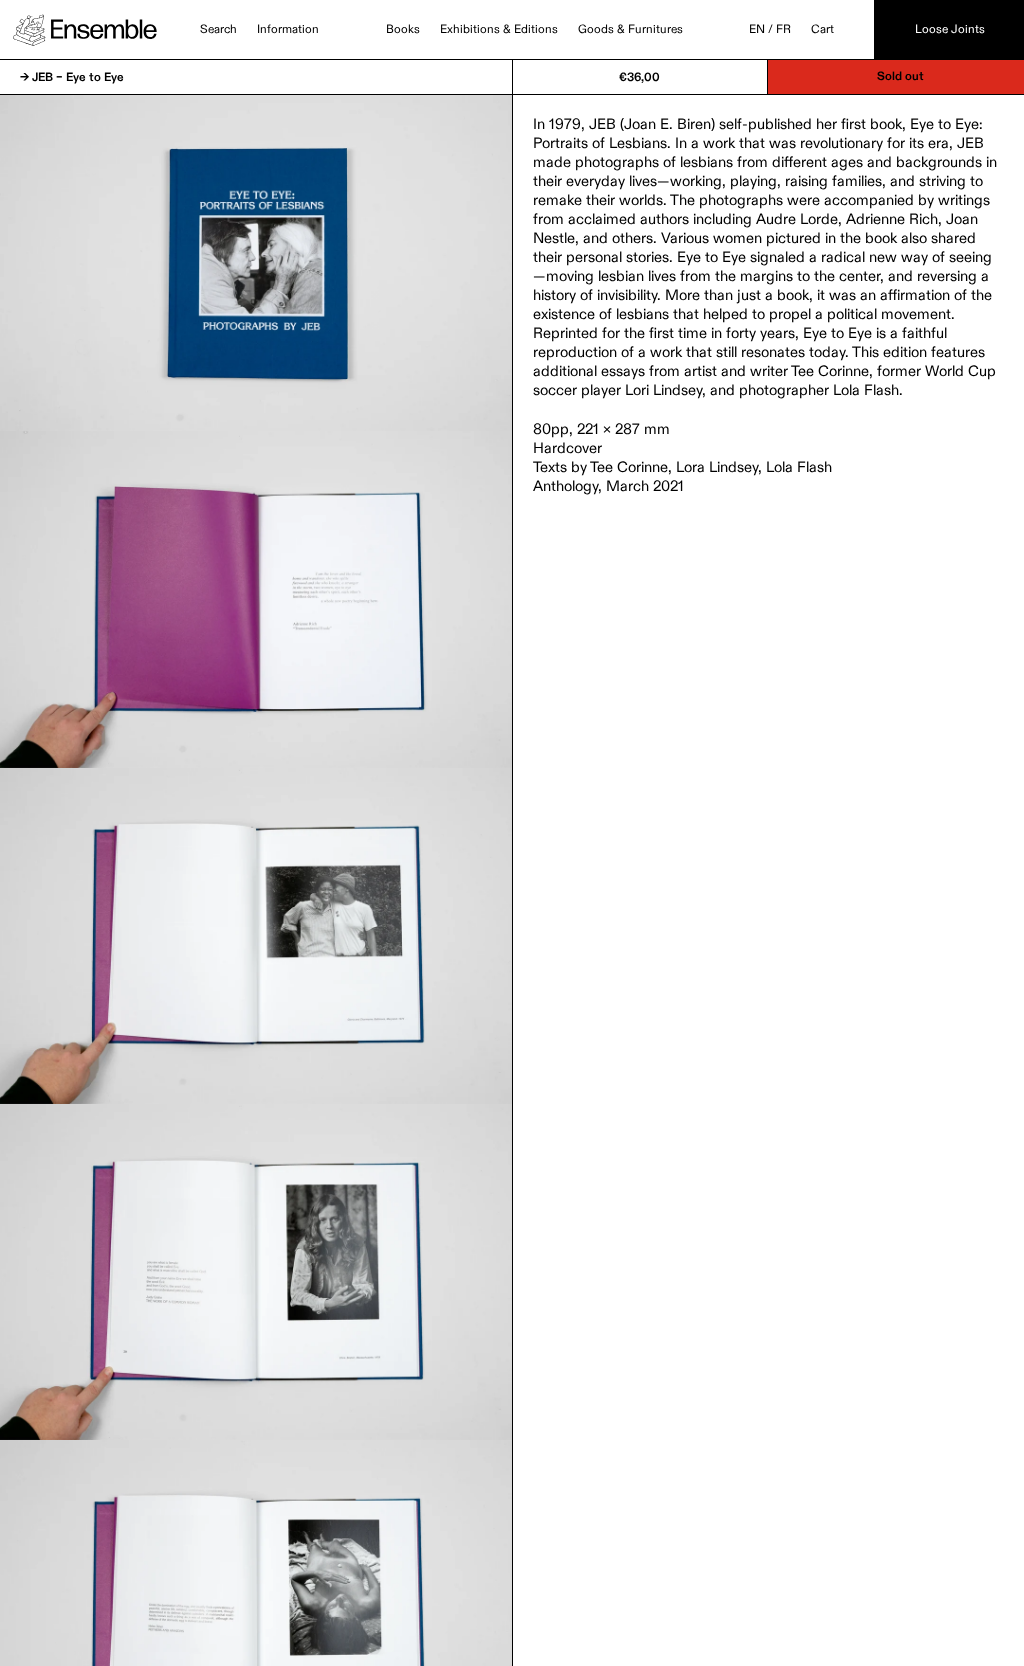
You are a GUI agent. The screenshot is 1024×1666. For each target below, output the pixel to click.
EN (757, 30)
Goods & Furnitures (630, 30)
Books (403, 30)
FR (783, 30)
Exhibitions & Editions (499, 30)
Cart (822, 30)
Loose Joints (950, 30)
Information (288, 30)
